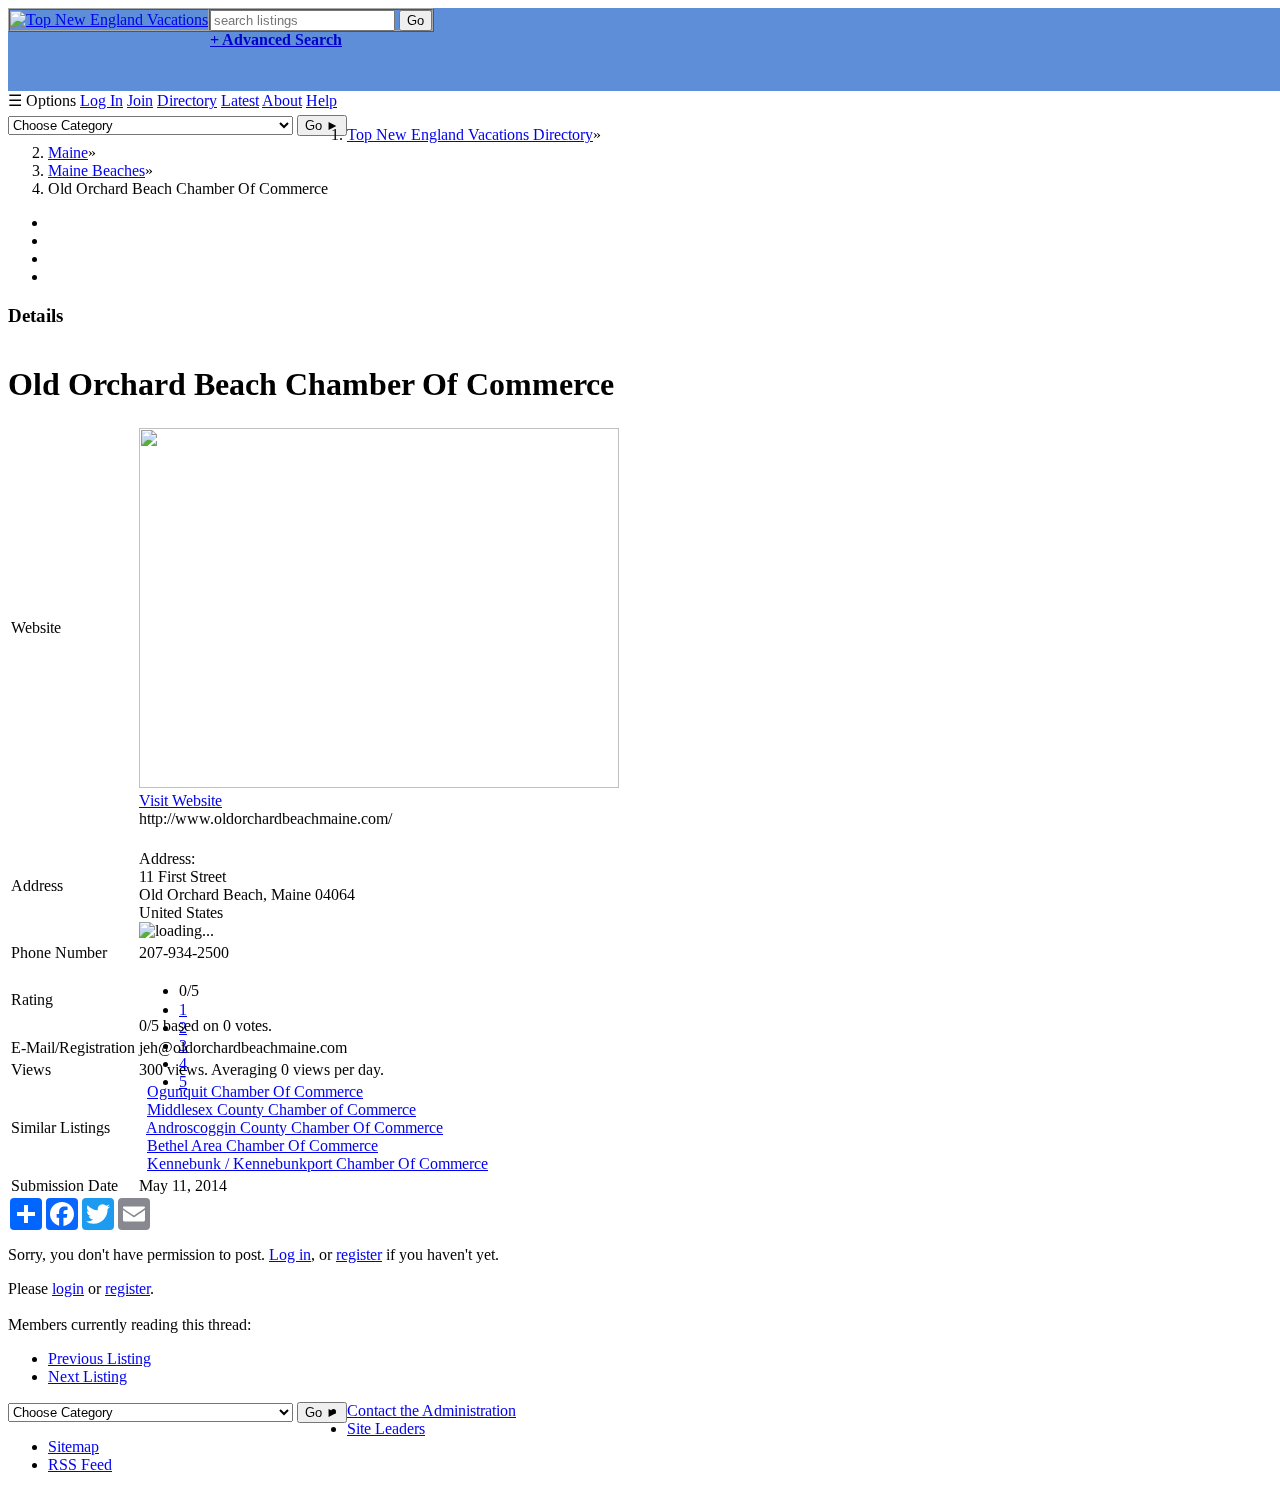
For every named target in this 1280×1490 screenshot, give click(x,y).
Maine (68, 152)
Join (140, 100)
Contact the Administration (431, 1410)
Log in (290, 1254)
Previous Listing (99, 1358)
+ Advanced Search (276, 39)
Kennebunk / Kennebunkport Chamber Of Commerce (317, 1163)
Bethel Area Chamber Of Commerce (262, 1145)
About (282, 100)
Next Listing (87, 1376)
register (359, 1254)
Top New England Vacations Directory (470, 134)
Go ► (322, 125)
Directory (187, 100)
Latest (240, 100)
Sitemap (73, 1446)
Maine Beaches (96, 170)
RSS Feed (80, 1464)
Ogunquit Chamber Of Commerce (255, 1091)
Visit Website (180, 800)
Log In (101, 100)
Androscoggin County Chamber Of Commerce (294, 1127)
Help (321, 100)
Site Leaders (386, 1428)
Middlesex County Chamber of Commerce (281, 1109)
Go (415, 20)
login (68, 1288)
